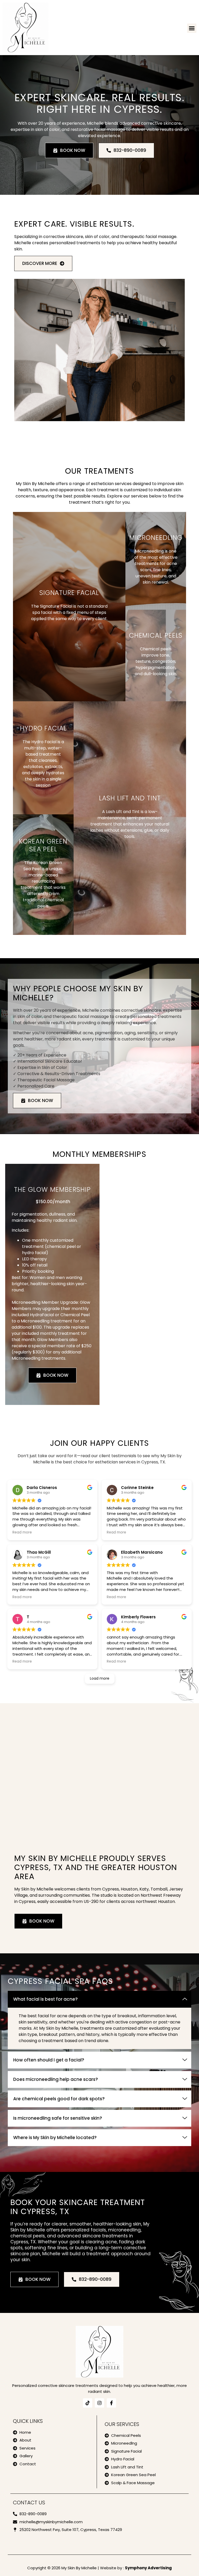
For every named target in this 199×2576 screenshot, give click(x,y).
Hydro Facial (43, 728)
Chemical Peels (156, 635)
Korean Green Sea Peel (43, 845)
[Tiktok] (88, 2403)
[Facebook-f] (111, 2403)
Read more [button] (22, 1532)
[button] (192, 28)
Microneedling (156, 538)
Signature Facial (69, 593)
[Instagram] (99, 2403)
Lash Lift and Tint (130, 798)
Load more (100, 1678)
